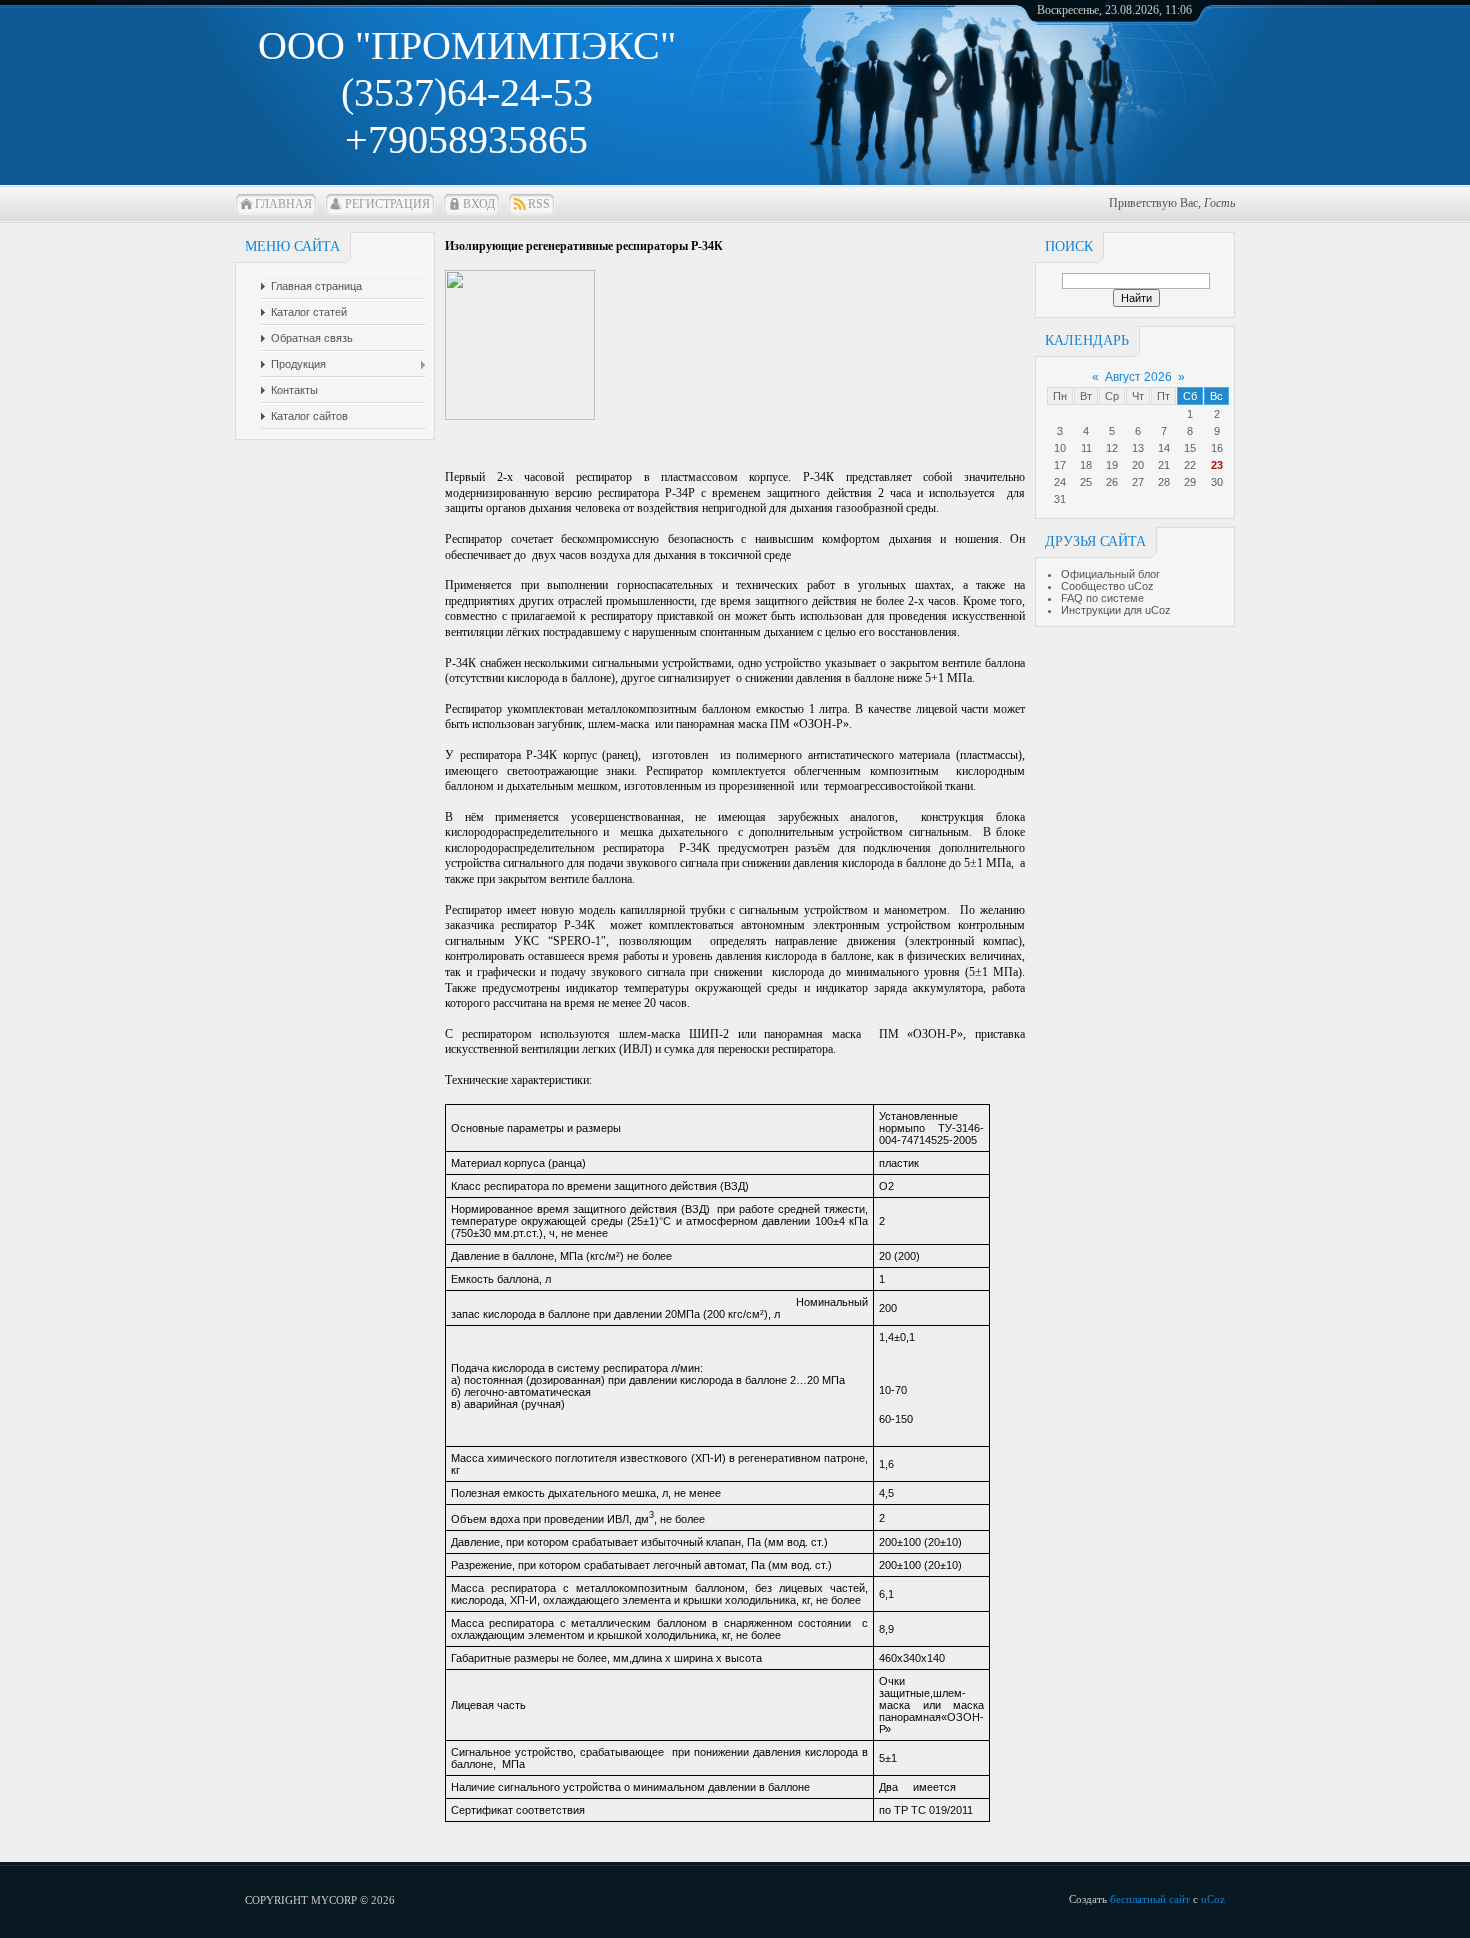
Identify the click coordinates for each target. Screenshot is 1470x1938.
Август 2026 (1138, 377)
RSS (539, 204)
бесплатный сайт (1150, 1899)
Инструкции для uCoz (1116, 610)
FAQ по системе (1102, 598)
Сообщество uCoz (1107, 586)
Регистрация (387, 204)
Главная (283, 204)
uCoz (1213, 1899)
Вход (479, 204)
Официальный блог (1110, 574)
